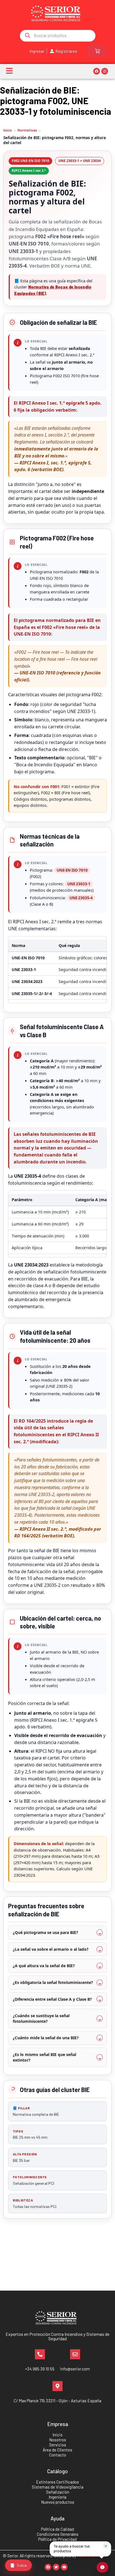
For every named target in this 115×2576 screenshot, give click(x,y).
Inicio (8, 130)
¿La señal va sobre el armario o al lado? (51, 1949)
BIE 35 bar (25, 2157)
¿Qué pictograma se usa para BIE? (45, 1932)
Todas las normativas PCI (35, 2203)
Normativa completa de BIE (36, 2111)
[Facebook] (97, 71)
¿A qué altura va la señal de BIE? (44, 1966)
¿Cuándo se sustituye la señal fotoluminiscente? (41, 2018)
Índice (18, 2565)
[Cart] (97, 51)
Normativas (27, 130)
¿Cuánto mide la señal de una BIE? (46, 2038)
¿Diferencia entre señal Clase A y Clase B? (52, 1999)
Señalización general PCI (33, 2180)
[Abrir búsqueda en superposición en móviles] (58, 36)
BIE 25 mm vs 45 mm (30, 2134)
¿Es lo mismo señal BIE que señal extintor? (45, 2057)
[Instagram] (105, 71)
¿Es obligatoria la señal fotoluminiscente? (53, 1982)
